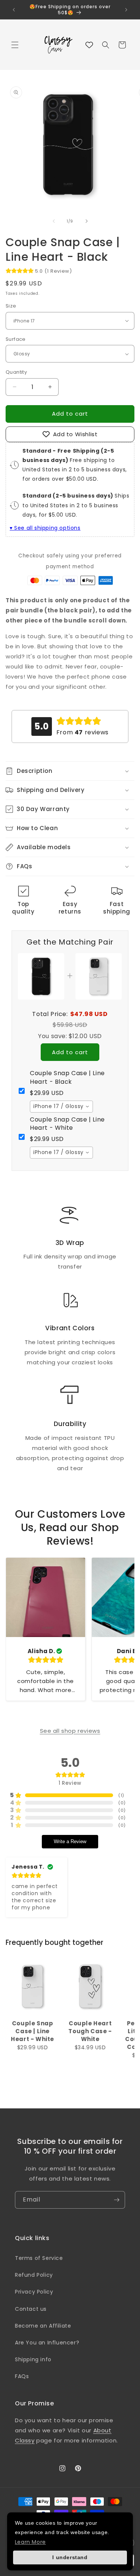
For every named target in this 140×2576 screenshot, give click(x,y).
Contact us (31, 2309)
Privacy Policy (34, 2292)
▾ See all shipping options (45, 528)
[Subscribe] (116, 2200)
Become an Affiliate (43, 2326)
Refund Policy (34, 2275)
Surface (16, 339)
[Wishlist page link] (89, 45)
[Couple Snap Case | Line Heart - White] (32, 1986)
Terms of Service (39, 2258)
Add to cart (70, 1052)
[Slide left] (54, 221)
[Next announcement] (126, 10)
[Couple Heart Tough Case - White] (90, 1986)
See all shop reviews (70, 1731)
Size (11, 306)
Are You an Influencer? (47, 2343)
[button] (15, 45)
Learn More (30, 2542)
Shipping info (33, 2359)
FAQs (22, 2376)
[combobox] (61, 1107)
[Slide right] (87, 221)
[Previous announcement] (14, 10)
